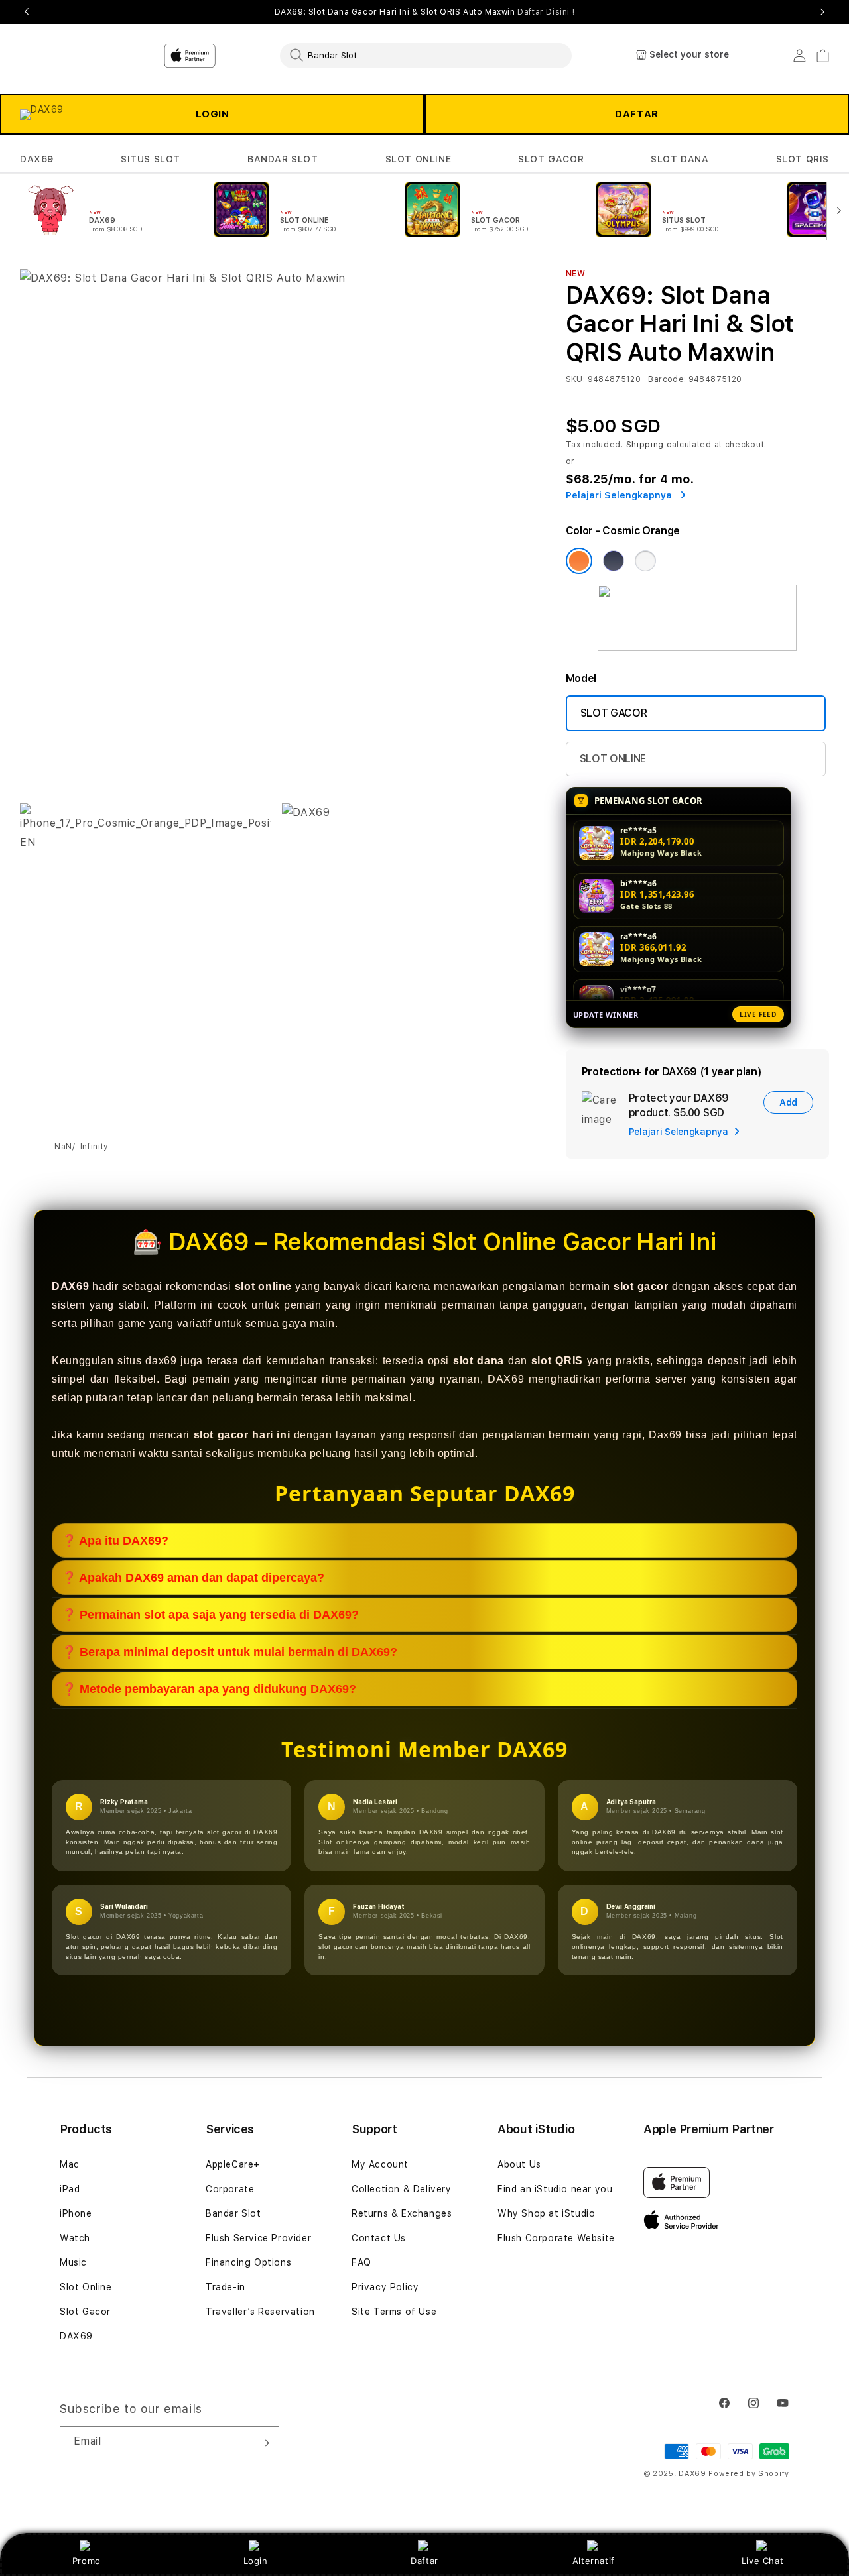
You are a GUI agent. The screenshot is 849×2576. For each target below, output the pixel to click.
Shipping (645, 445)
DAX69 (37, 159)
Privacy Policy (385, 2287)
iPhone (76, 2213)
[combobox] (426, 55)
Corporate (230, 2189)
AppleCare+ (233, 2164)
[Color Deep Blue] (614, 561)
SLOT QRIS (803, 159)
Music (73, 2262)
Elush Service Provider (258, 2238)
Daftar (424, 2561)
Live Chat (762, 2561)
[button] (37, 159)
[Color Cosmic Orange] (579, 561)
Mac (70, 2164)
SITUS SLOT (151, 159)
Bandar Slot (233, 2213)
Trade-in (226, 2287)
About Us (519, 2164)
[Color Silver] (645, 561)
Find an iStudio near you (555, 2189)
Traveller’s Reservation (260, 2312)
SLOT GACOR (551, 159)
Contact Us (379, 2238)
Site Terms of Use (394, 2312)
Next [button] (822, 12)
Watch (75, 2238)
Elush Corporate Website (556, 2238)
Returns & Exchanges (402, 2213)
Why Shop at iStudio (546, 2213)
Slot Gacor (85, 2312)
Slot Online (86, 2287)
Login (256, 2561)
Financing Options (248, 2262)
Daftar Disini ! (546, 12)
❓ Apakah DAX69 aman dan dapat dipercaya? (193, 1578)
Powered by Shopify (749, 2474)
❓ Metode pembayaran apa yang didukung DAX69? (209, 1689)
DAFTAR (637, 114)
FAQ (361, 2262)
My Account (380, 2164)
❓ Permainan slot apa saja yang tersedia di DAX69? (210, 1615)
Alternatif (594, 2561)
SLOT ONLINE (419, 159)
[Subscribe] (264, 2443)
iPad (70, 2189)
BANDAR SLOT (283, 159)
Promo (87, 2561)
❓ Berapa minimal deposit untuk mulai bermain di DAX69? (229, 1652)
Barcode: (667, 379)
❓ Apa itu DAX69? (115, 1541)
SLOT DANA (680, 159)
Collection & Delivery (402, 2189)
